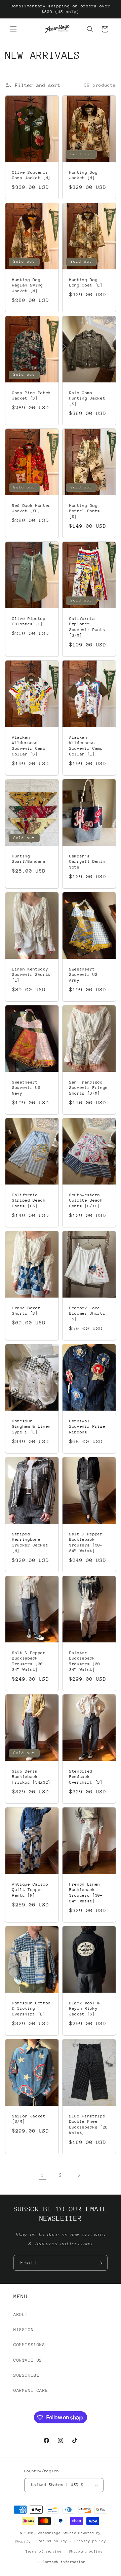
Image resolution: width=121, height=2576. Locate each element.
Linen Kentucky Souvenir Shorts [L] (31, 975)
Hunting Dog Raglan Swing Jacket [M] (28, 285)
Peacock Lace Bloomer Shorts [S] (87, 1314)
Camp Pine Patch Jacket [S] (31, 395)
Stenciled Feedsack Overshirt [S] (86, 1777)
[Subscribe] (100, 2263)
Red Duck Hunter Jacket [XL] (31, 508)
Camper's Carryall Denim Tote (87, 861)
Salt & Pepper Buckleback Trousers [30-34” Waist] (86, 1542)
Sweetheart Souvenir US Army (83, 975)
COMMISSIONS (29, 2345)
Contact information (64, 2562)
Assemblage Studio (57, 2533)
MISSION (24, 2330)
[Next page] (79, 2175)
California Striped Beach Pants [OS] (29, 1201)
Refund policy (53, 2541)
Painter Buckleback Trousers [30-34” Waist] (86, 1661)
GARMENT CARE (31, 2390)
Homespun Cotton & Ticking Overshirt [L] (31, 2009)
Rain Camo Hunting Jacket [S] (87, 398)
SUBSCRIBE (26, 2375)
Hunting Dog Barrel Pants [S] (85, 511)
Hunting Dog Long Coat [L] (86, 282)
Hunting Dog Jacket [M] (83, 175)
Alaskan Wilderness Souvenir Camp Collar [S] (29, 746)
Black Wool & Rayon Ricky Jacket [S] (85, 2009)
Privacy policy (90, 2541)
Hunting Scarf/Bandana (29, 859)
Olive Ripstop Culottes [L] (29, 621)
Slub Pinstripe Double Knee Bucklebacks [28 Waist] (89, 2124)
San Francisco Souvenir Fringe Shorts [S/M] (89, 1088)
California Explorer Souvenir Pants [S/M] (87, 627)
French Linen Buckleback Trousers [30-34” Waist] (86, 1893)
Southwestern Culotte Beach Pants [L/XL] (86, 1201)
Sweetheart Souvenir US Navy (26, 1088)
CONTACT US (28, 2360)
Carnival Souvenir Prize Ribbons (87, 1427)
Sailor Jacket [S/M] (29, 2119)
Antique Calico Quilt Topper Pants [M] (30, 1890)
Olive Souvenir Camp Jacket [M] (31, 175)
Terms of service (44, 2552)
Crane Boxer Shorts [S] (26, 1311)
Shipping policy (86, 2552)
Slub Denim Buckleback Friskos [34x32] (31, 1777)
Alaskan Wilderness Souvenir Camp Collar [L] (86, 746)
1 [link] (43, 2175)
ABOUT (21, 2315)
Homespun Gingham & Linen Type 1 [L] (31, 1427)
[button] (13, 29)
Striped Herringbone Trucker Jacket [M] (30, 1542)
